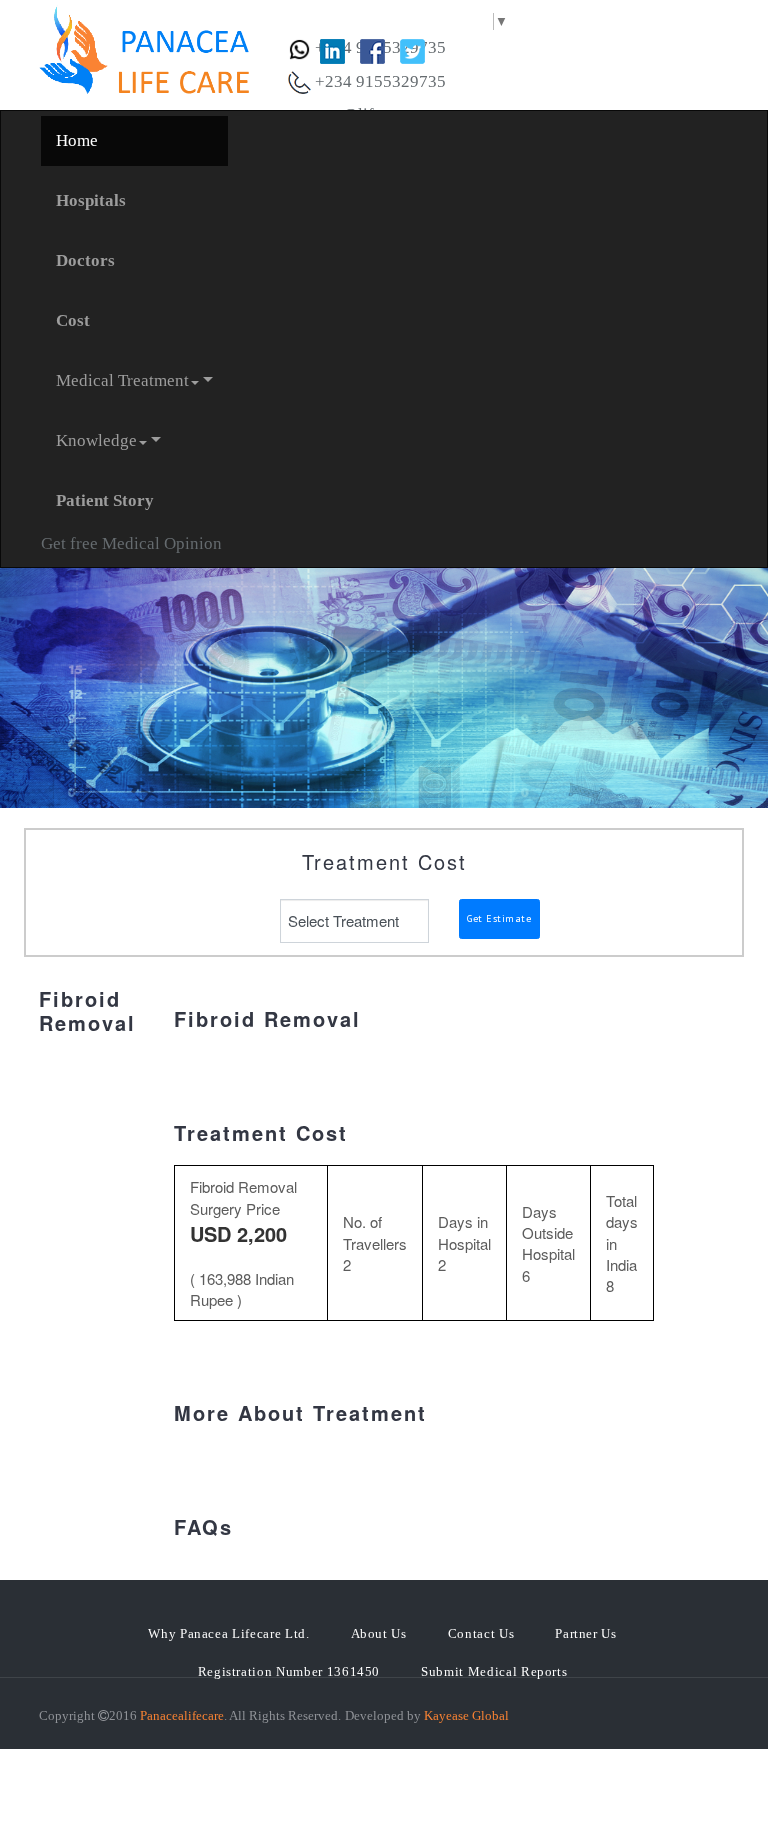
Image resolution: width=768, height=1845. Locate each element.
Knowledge (96, 440)
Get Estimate (499, 918)
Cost (73, 320)
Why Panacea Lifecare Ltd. (228, 1633)
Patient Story (105, 500)
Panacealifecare (182, 1715)
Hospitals (91, 200)
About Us (379, 1633)
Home (77, 140)
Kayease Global (466, 1715)
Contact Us (481, 1633)
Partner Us (586, 1633)
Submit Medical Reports (494, 1671)
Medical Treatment (122, 380)
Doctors (85, 260)
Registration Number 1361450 (289, 1671)
